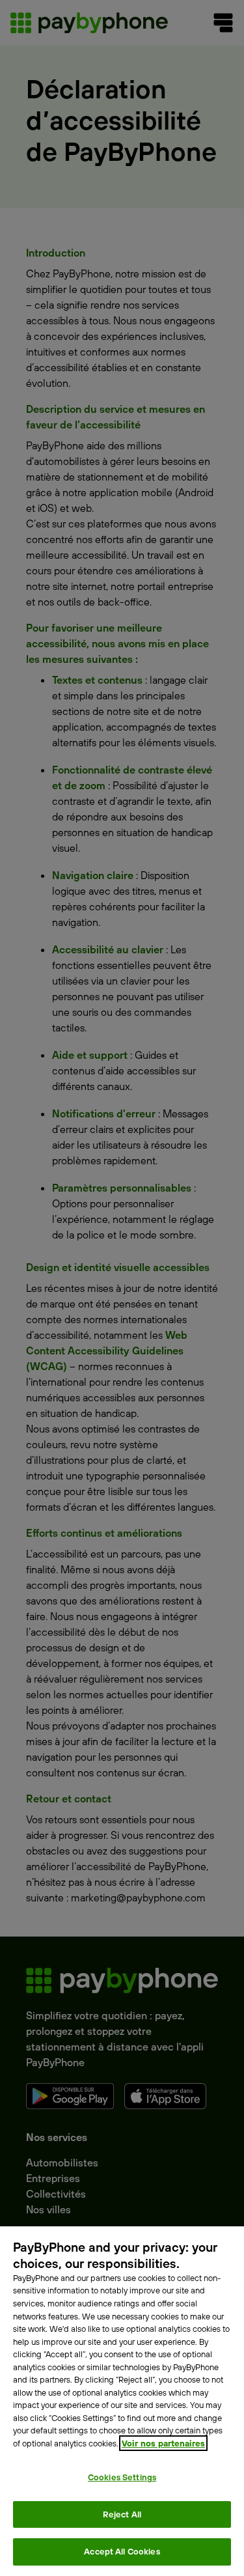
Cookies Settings (122, 2477)
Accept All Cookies (122, 2551)
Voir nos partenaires (163, 2443)
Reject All (122, 2514)
